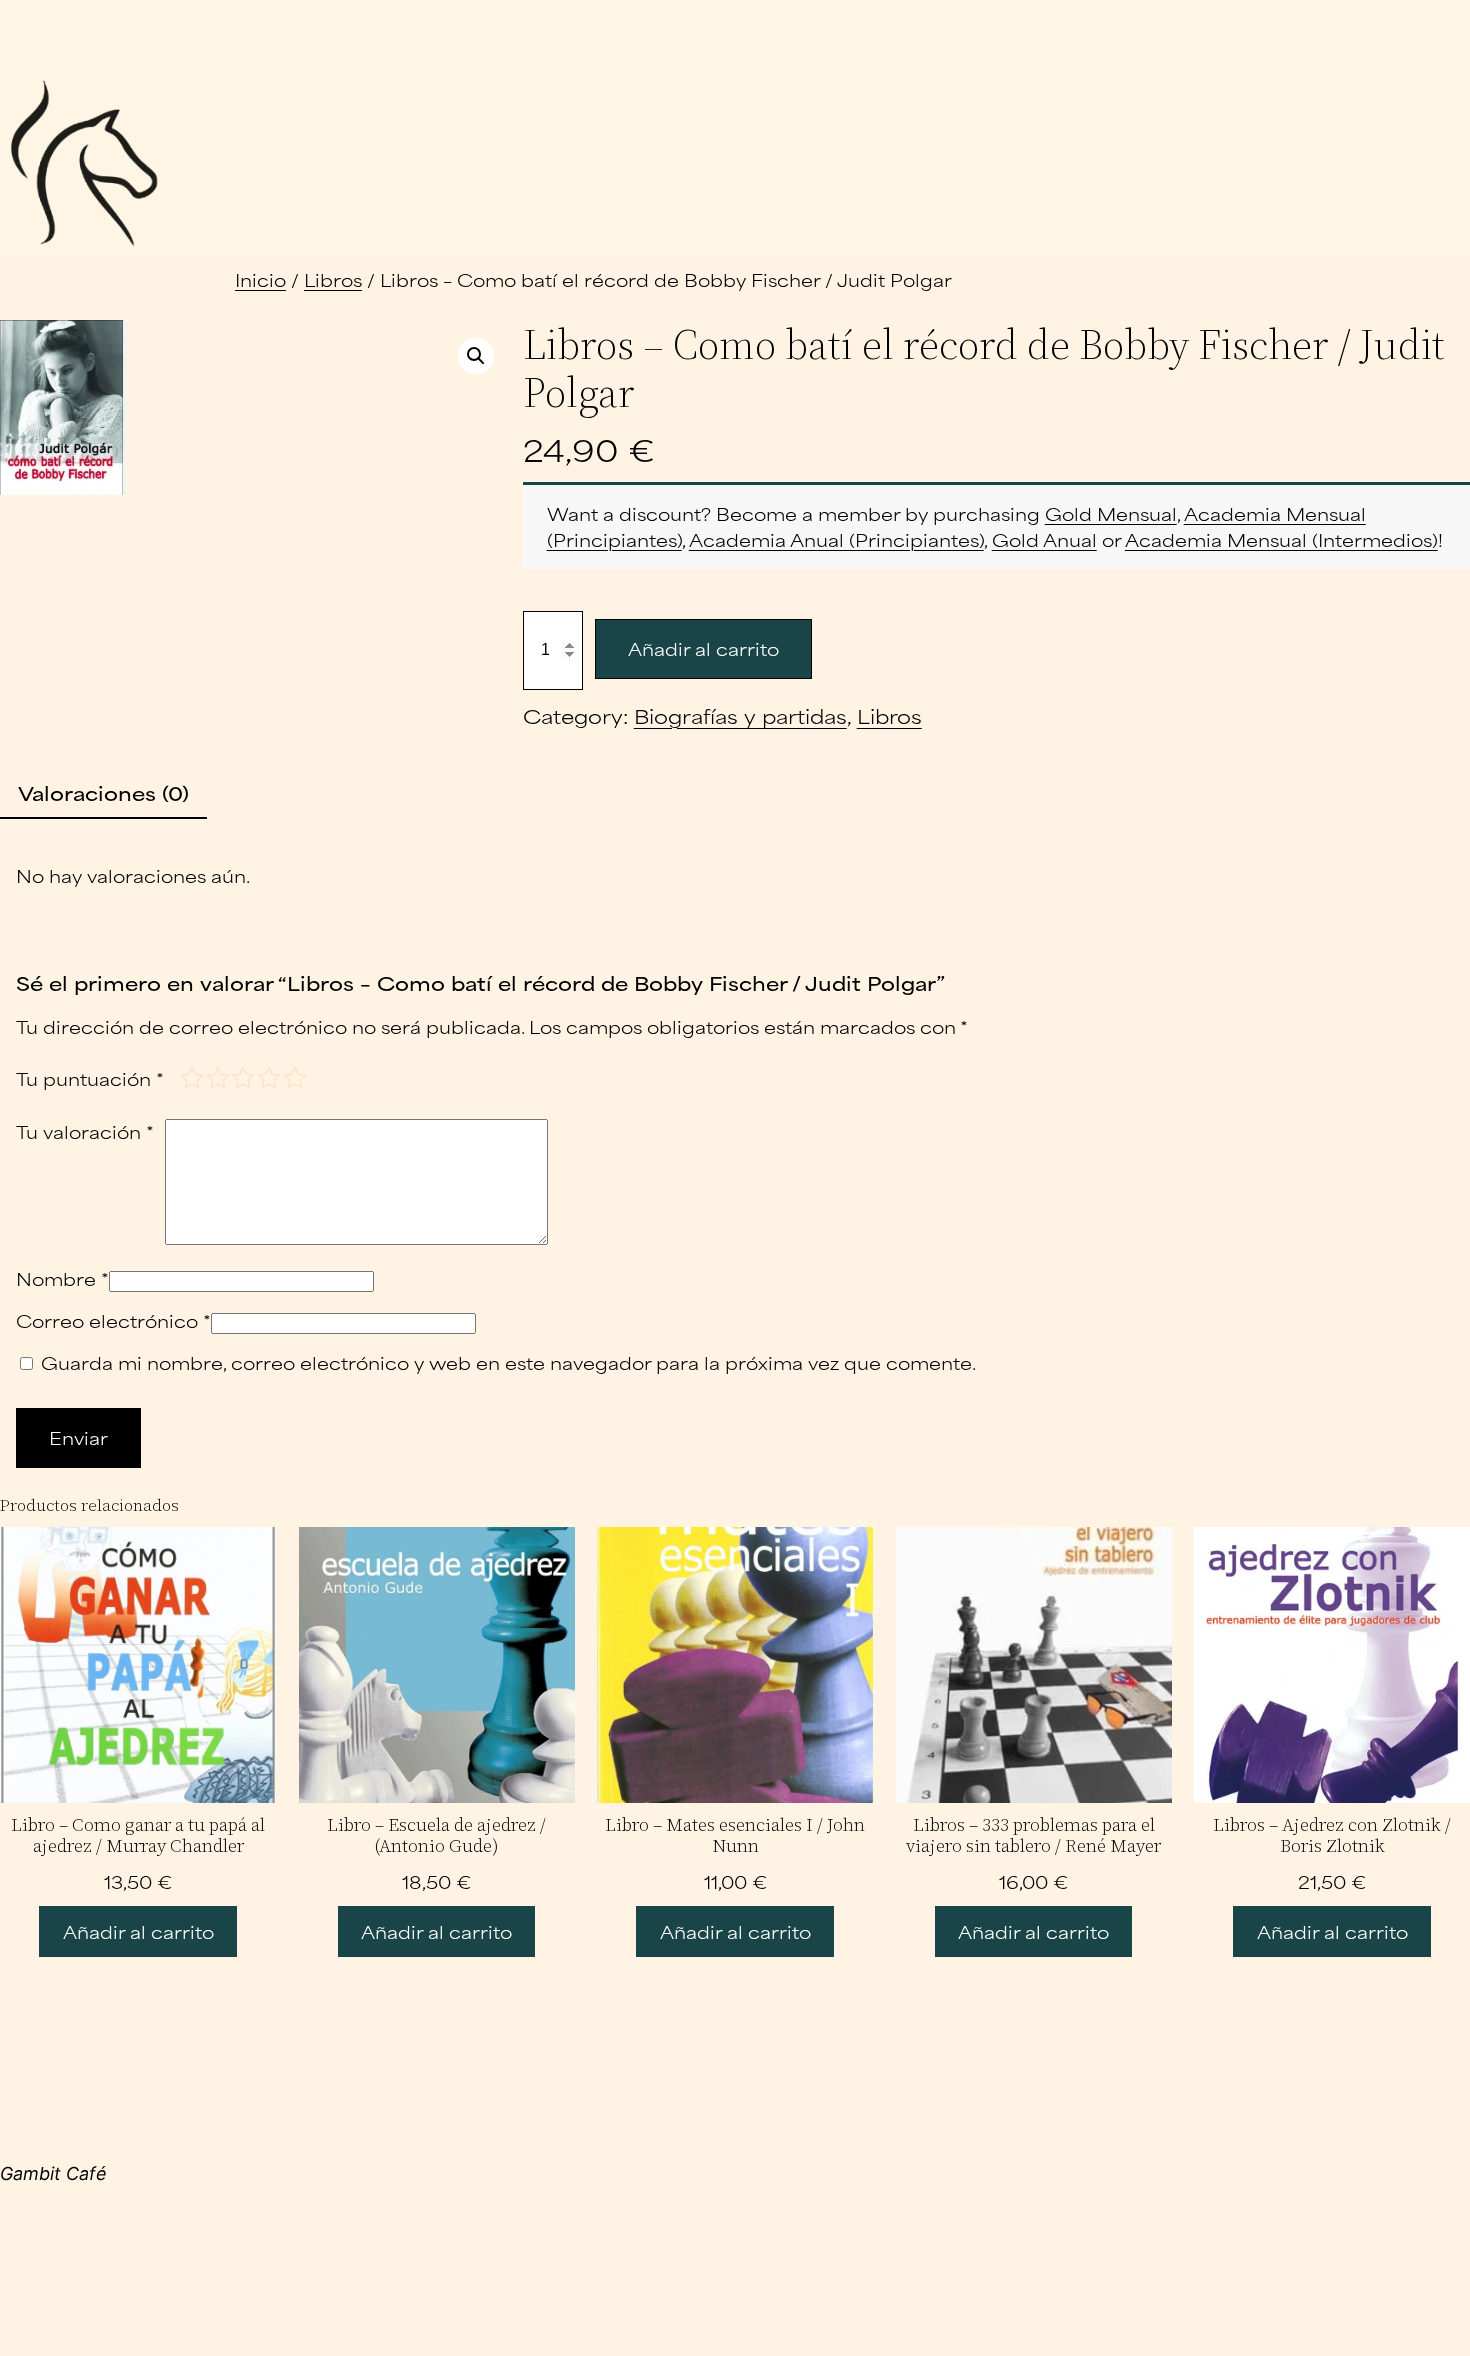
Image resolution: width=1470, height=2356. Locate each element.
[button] (476, 356)
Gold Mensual (1111, 513)
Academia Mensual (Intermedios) (1281, 539)
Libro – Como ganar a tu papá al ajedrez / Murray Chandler (138, 1835)
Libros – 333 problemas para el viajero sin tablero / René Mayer (1033, 1835)
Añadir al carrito (703, 648)
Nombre (62, 1278)
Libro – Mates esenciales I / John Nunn (735, 1835)
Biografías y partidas (740, 715)
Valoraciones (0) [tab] (103, 792)
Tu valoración (85, 1131)
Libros (333, 279)
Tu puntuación (90, 1078)
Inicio (260, 279)
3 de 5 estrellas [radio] (241, 1076)
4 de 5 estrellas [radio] (267, 1076)
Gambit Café (53, 2173)
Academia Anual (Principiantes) (836, 539)
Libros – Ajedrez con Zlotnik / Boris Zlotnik (1332, 1835)
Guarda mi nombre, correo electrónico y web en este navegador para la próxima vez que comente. (508, 1362)
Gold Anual (1044, 539)
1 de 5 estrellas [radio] (190, 1076)
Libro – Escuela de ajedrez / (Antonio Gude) (436, 1835)
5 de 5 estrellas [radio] (293, 1076)
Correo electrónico (113, 1320)
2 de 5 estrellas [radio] (216, 1076)
